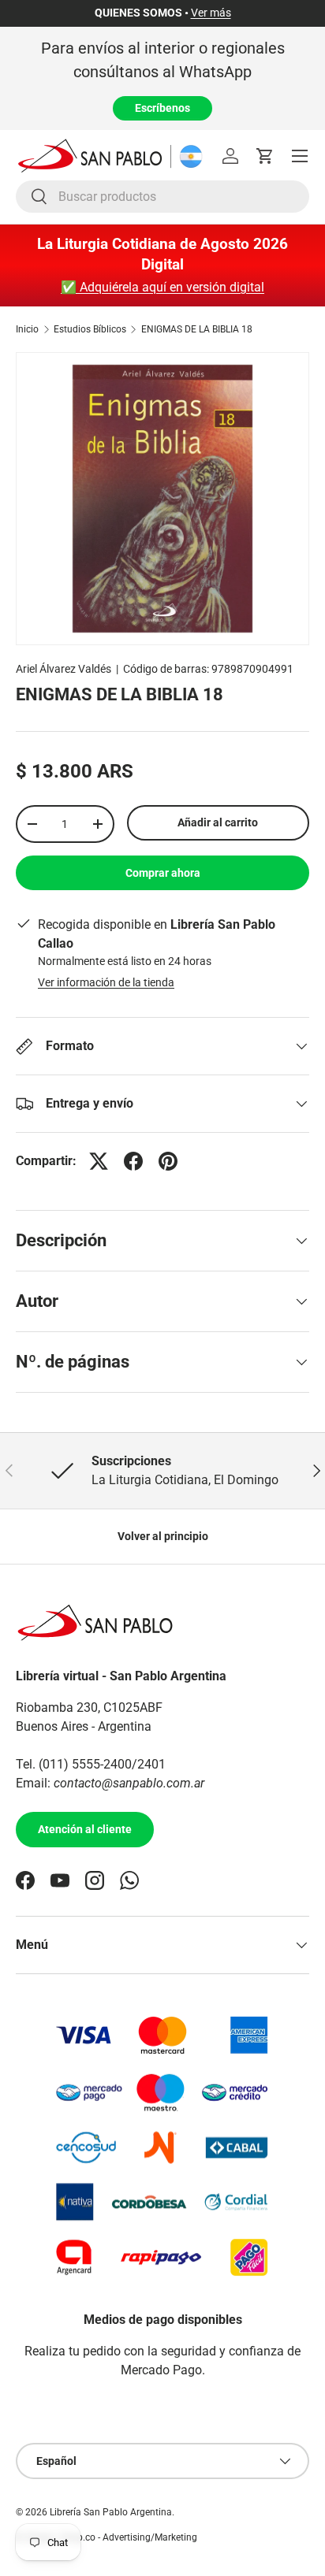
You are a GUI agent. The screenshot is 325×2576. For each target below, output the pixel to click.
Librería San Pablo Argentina (111, 2512)
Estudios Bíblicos (90, 329)
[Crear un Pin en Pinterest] (168, 1161)
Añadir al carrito (218, 822)
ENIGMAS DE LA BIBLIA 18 (197, 329)
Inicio (27, 329)
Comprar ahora (163, 873)
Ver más (211, 13)
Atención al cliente (85, 1829)
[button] (265, 156)
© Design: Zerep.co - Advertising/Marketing (106, 2537)
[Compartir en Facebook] (133, 1161)
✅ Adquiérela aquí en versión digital (162, 287)
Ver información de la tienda (106, 982)
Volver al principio (163, 1536)
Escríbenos (162, 108)
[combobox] (162, 197)
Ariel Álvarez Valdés (64, 669)
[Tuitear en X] (99, 1161)
